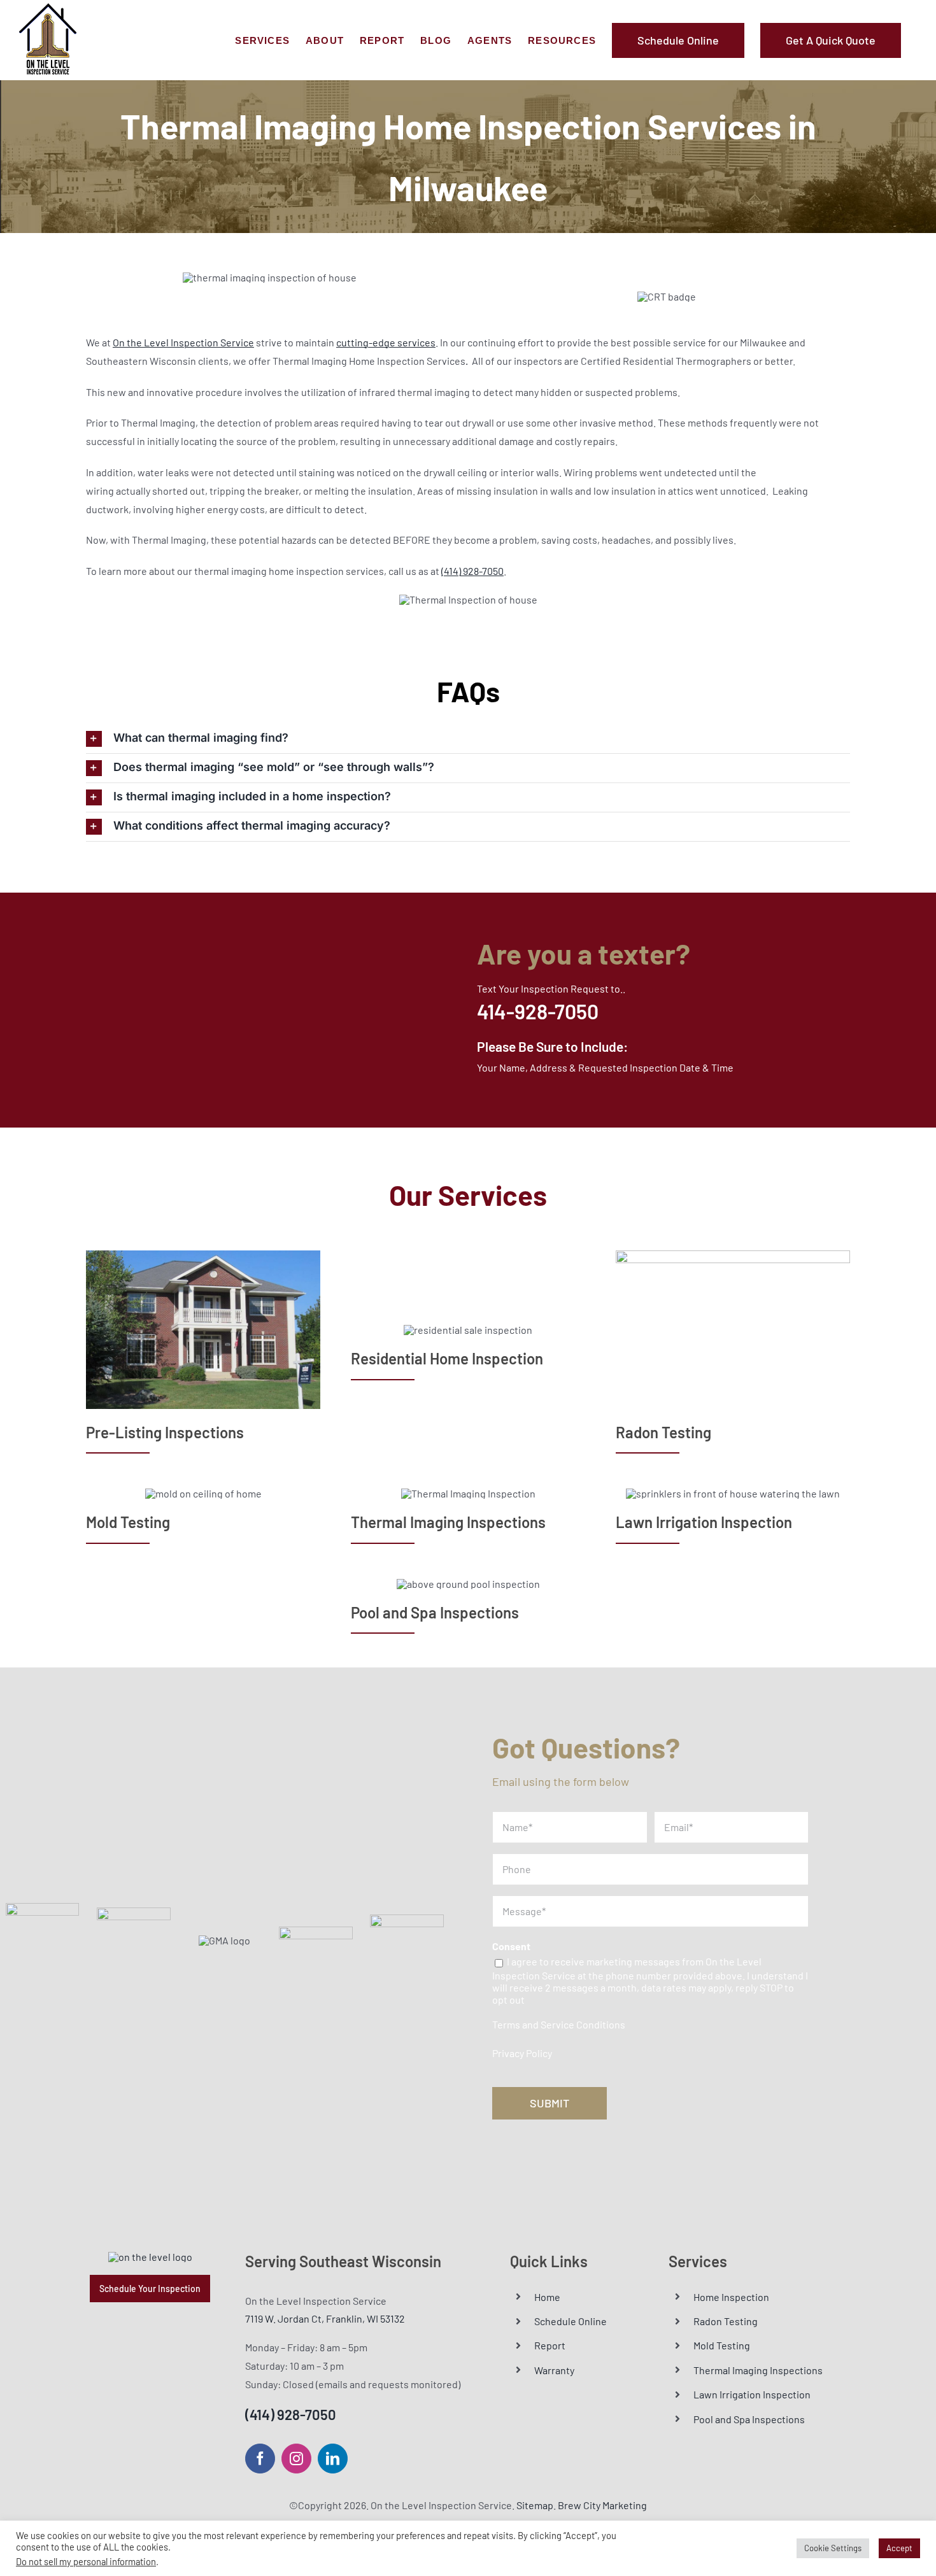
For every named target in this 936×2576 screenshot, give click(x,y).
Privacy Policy (522, 2053)
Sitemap (535, 2505)
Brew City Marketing (602, 2505)
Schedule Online (571, 2321)
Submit (550, 2103)
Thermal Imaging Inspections (758, 2370)
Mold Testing (722, 2345)
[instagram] (296, 2459)
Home (547, 2297)
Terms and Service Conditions (559, 2024)
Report (550, 2345)
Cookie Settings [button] (833, 2548)
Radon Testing (726, 2321)
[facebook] (260, 2459)
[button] (468, 739)
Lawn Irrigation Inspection (752, 2394)
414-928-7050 (538, 1011)
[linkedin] (333, 2459)
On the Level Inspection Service (183, 342)
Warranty (554, 2370)
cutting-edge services (386, 342)
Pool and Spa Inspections (749, 2419)
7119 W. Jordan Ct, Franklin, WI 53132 (325, 2318)
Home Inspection (731, 2297)
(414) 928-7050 (472, 571)
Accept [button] (899, 2548)
